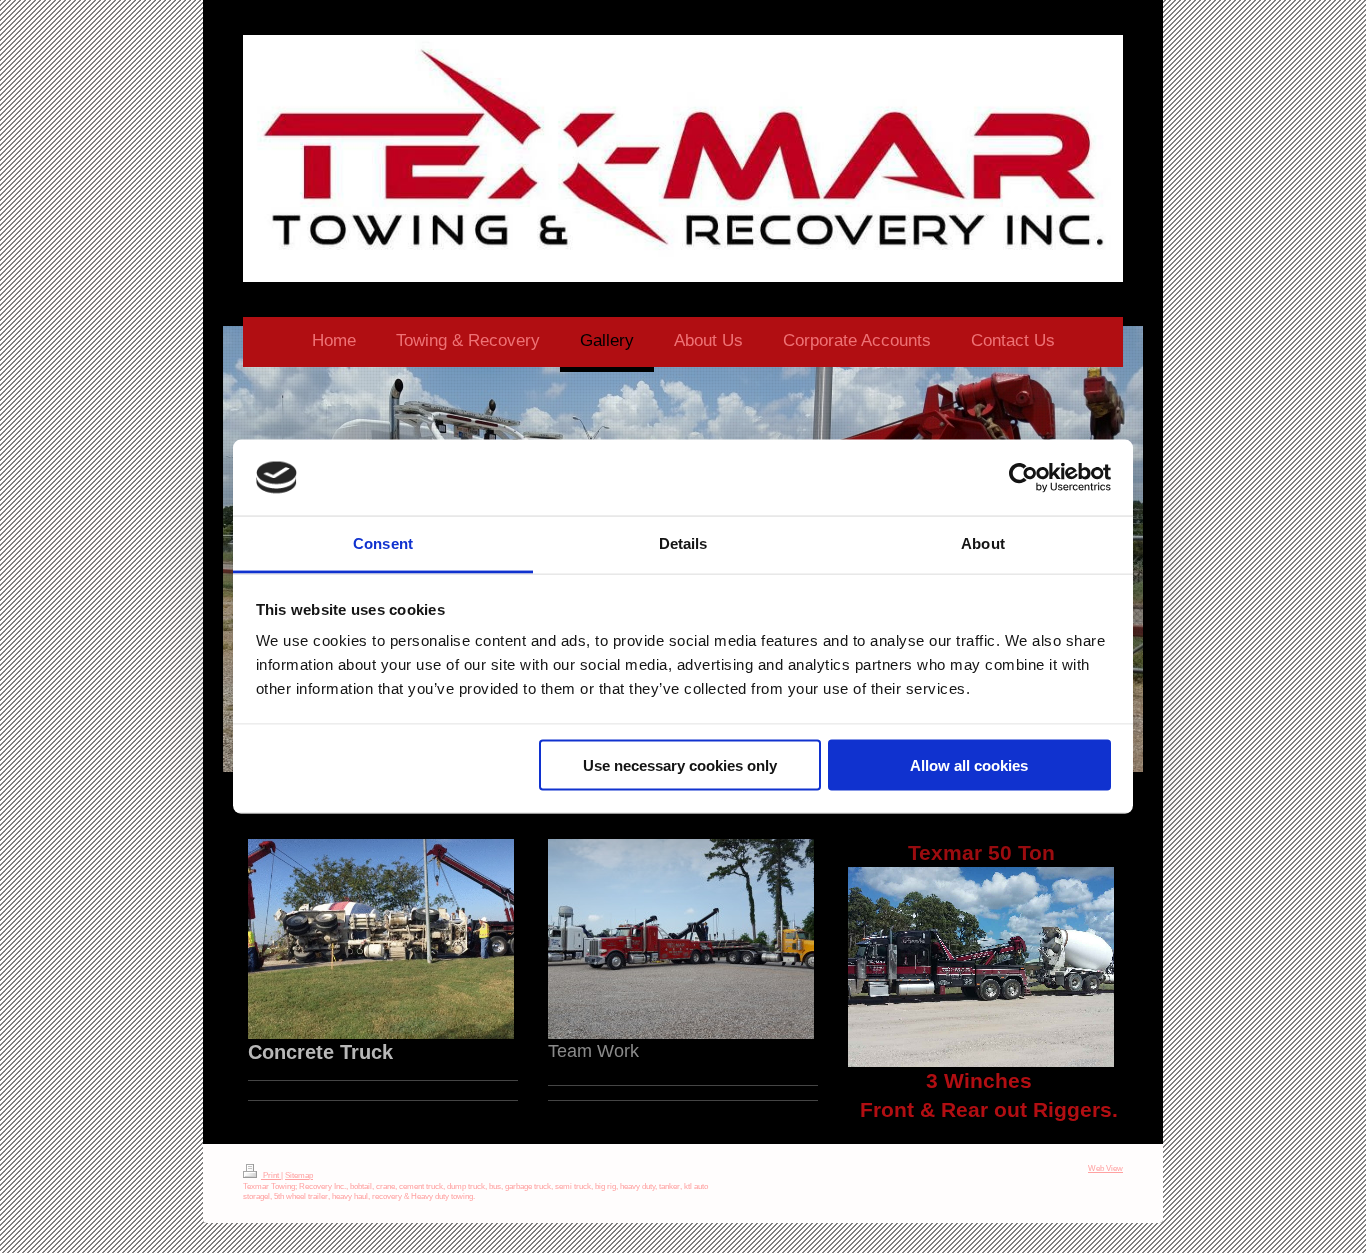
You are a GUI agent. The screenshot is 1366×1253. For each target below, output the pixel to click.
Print (271, 1175)
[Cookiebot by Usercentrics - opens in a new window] (1023, 478)
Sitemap (299, 1175)
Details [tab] (683, 543)
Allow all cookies (969, 764)
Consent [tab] (383, 543)
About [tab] (983, 543)
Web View (1105, 1168)
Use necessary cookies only (680, 764)
